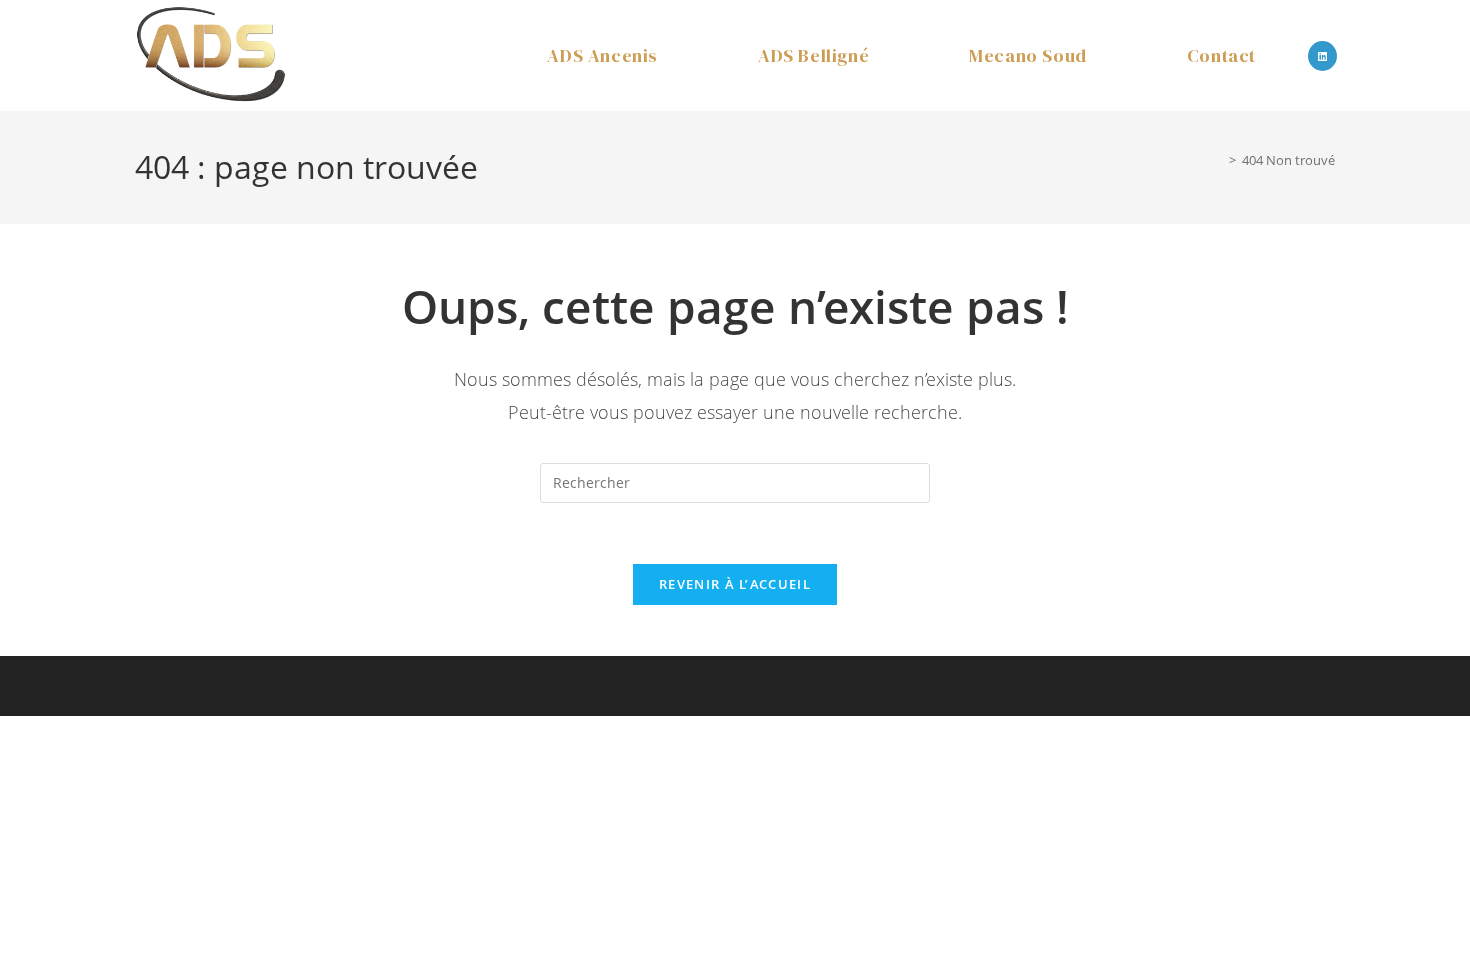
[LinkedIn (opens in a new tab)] (1322, 56)
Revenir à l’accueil (735, 584)
